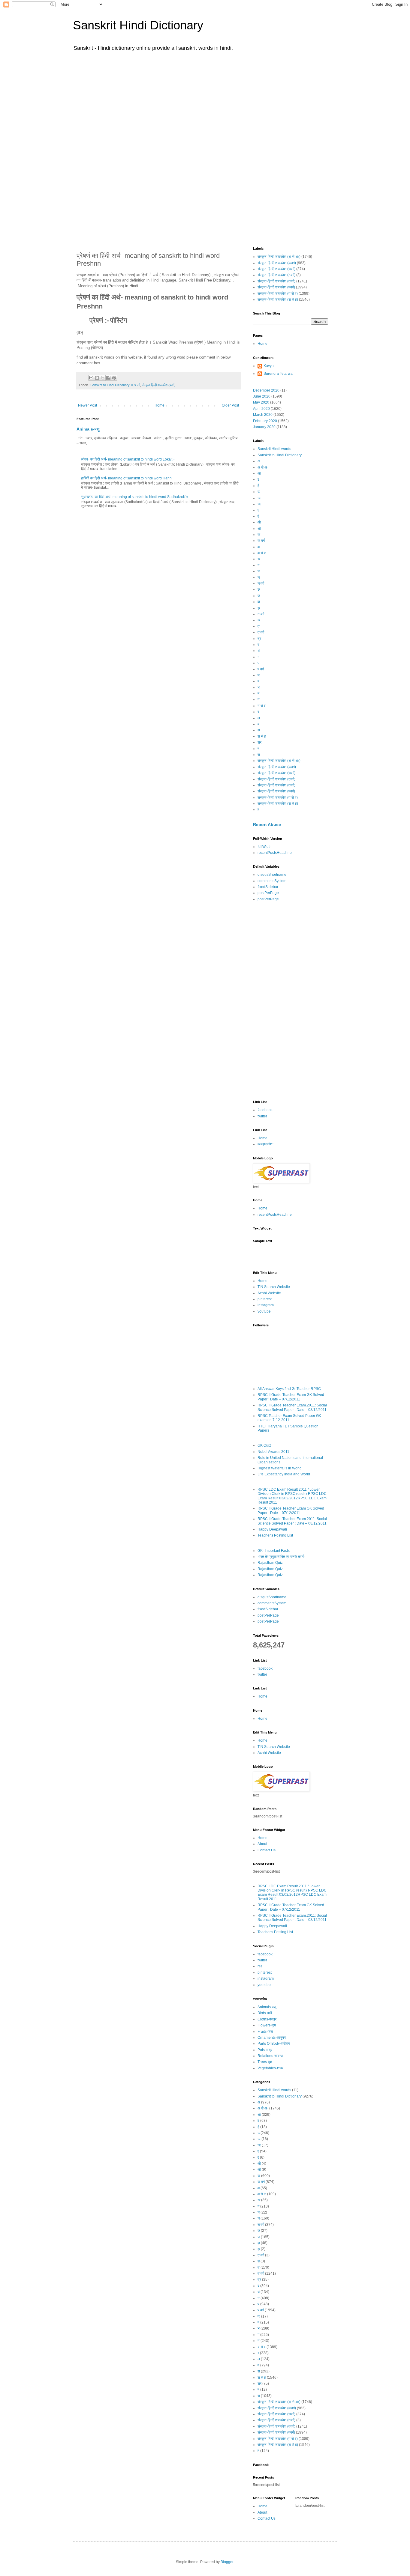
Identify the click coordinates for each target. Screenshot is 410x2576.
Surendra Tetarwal (279, 374)
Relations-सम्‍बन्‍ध (270, 2056)
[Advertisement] (205, 101)
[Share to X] (103, 378)
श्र (259, 742)
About (262, 1844)
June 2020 (262, 396)
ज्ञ (259, 602)
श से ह (262, 736)
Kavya (269, 366)
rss (260, 1966)
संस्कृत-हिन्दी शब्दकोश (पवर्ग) (159, 385)
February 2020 (265, 421)
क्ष (259, 547)
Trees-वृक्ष (265, 2062)
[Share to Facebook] (108, 378)
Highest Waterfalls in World (280, 1468)
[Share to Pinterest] (114, 378)
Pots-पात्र (265, 2050)
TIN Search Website (274, 1287)
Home (160, 405)
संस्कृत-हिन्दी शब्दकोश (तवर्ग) (276, 281)
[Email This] (91, 378)
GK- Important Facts (274, 1551)
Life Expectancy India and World (284, 1474)
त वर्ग (261, 632)
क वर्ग (261, 541)
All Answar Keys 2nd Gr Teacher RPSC (289, 1389)
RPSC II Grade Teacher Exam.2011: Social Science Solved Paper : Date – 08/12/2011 (292, 1407)
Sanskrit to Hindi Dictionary (110, 385)
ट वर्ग (261, 614)
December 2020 (266, 390)
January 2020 (264, 427)
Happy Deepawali (272, 1529)
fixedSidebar (268, 887)
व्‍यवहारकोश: (265, 1144)
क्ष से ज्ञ (262, 553)
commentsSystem (272, 881)
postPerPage (268, 893)
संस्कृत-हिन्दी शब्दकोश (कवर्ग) (277, 263)
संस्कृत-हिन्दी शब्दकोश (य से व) (278, 294)
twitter (262, 1116)
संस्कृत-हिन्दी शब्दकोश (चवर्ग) (276, 269)
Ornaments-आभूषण (272, 2038)
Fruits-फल (265, 2032)
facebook (265, 1110)
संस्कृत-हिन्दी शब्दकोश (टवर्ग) (276, 275)
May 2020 (261, 402)
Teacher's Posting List (275, 1535)
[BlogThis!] (97, 378)
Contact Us (267, 1850)
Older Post (230, 405)
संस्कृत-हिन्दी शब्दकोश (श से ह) (278, 300)
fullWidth (265, 847)
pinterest (265, 1299)
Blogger (227, 2562)
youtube (264, 1311)
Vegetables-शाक (270, 2068)
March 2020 (263, 415)
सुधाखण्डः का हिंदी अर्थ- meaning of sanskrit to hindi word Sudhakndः (135, 497)
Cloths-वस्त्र (267, 2019)
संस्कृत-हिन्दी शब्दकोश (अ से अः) (279, 257)
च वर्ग (261, 583)
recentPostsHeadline (275, 853)
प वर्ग (137, 385)
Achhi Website (269, 1293)
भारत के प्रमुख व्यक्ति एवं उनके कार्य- (281, 1557)
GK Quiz (264, 1445)
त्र (259, 639)
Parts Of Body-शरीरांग (274, 2044)
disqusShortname (272, 875)
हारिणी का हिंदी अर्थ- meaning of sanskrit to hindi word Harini (127, 478)
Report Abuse (267, 824)
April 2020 (261, 409)
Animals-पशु (88, 429)
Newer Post (87, 405)
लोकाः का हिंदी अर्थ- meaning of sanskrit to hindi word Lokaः (128, 459)
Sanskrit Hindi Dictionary (138, 25)
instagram (266, 1305)
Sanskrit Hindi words (274, 449)
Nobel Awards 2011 (273, 1452)
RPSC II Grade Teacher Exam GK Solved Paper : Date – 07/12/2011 (291, 1397)
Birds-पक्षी (265, 2013)
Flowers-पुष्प (267, 2025)
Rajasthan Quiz (270, 1563)
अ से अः (263, 467)
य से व (262, 706)
